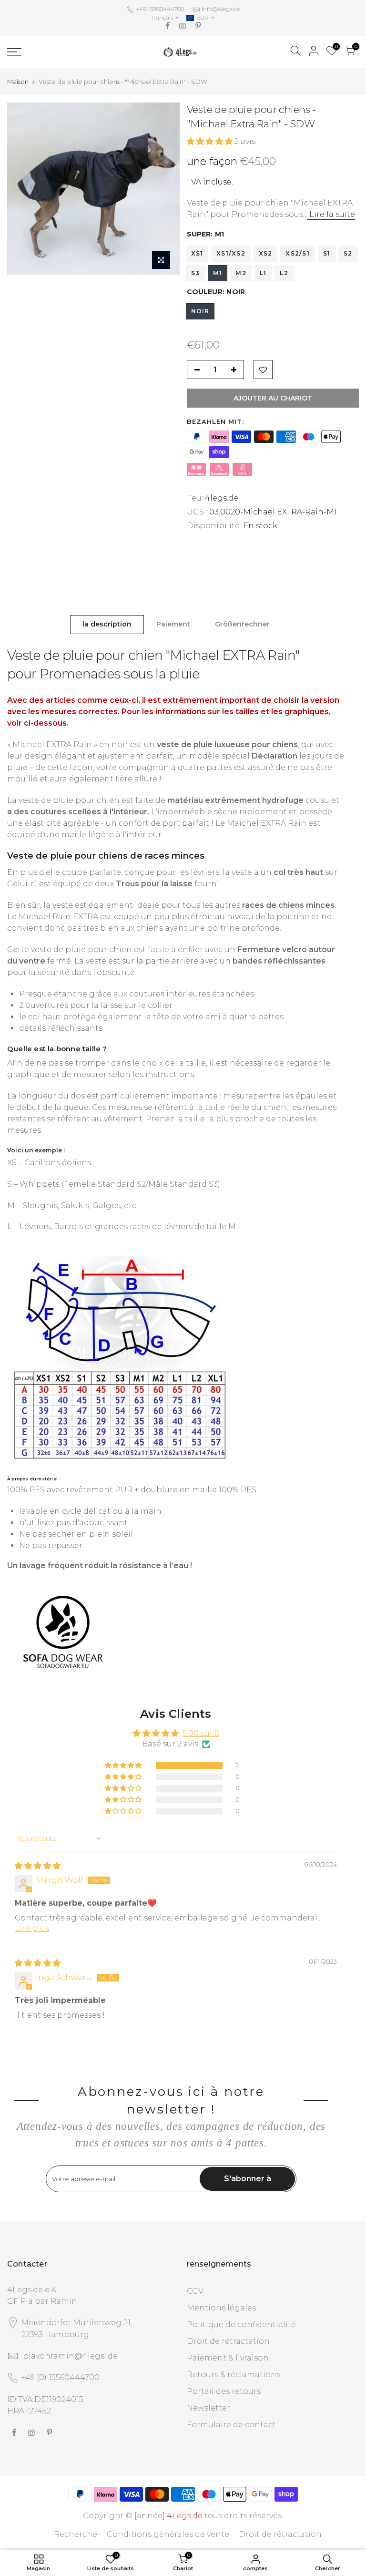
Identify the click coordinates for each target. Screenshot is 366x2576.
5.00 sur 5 (201, 1733)
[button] (211, 141)
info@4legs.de (221, 9)
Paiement (173, 624)
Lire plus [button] (32, 1928)
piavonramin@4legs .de (70, 2356)
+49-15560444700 (159, 9)
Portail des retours (224, 2391)
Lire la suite (331, 214)
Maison (18, 82)
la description (107, 624)
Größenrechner (242, 624)
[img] (38, 1866)
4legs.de (222, 498)
